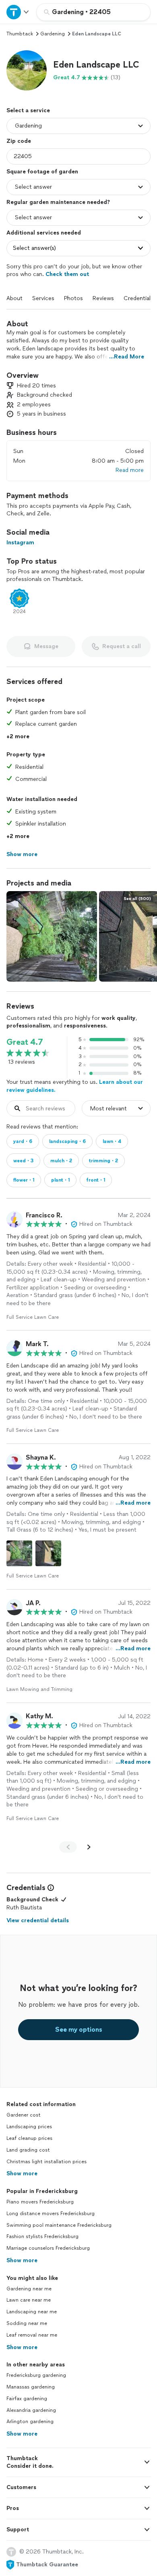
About (14, 298)
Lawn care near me (29, 2300)
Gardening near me (29, 2289)
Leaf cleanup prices (29, 2138)
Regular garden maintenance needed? (58, 202)
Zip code (19, 141)
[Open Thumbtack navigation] (18, 12)
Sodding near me (27, 2323)
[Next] (89, 1847)
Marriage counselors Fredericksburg (48, 2248)
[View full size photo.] (52, 936)
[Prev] (68, 1847)
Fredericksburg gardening (36, 2375)
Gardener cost (24, 2115)
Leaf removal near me (32, 2335)
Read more (130, 470)
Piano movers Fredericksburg (40, 2202)
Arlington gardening (30, 2422)
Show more (22, 2173)
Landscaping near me (32, 2312)
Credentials (138, 298)
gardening (53, 34)
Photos (73, 298)
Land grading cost (28, 2150)
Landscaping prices (29, 2127)
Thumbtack (20, 34)
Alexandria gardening (31, 2410)
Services (43, 298)
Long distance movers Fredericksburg (51, 2214)
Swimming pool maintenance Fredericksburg (59, 2225)
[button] (27, 70)
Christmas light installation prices (46, 2162)
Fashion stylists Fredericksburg (42, 2236)
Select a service (28, 110)
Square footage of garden (42, 172)
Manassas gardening (31, 2387)
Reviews (103, 298)
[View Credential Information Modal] (50, 1888)
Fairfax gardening (27, 2399)
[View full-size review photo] (19, 1553)
